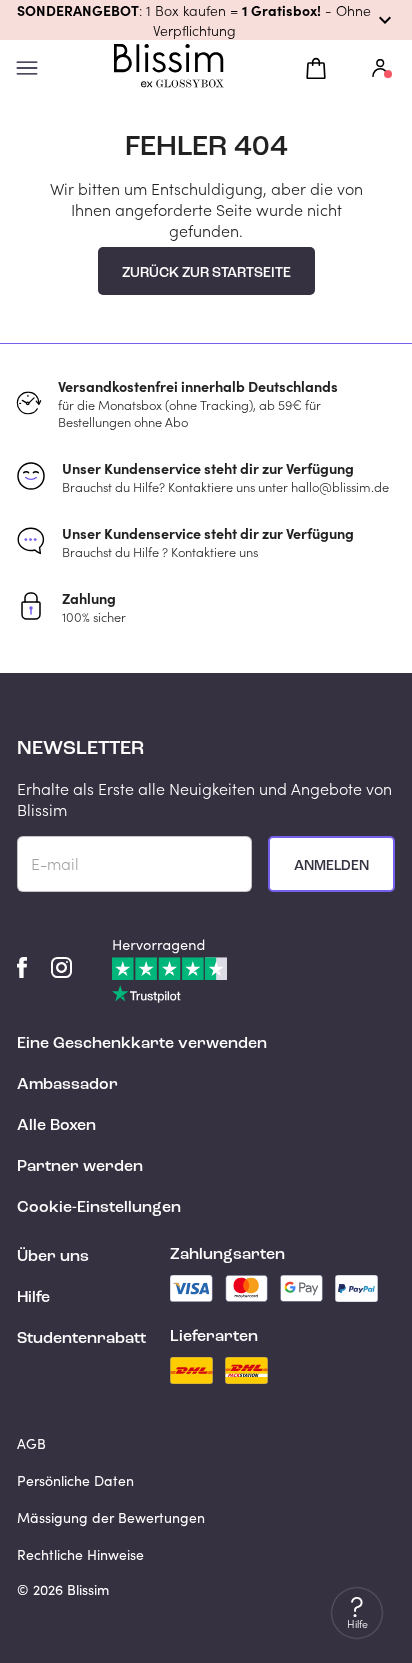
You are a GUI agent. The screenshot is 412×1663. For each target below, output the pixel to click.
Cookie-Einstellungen (99, 1208)
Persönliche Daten (75, 1480)
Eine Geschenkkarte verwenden (142, 1044)
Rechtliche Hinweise (80, 1554)
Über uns (53, 1257)
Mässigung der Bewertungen (111, 1517)
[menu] (27, 68)
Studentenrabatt (81, 1339)
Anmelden (331, 866)
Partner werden (80, 1167)
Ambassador (67, 1085)
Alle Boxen (56, 1126)
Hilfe (33, 1298)
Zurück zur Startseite (206, 273)
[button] (206, 20)
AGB (31, 1443)
